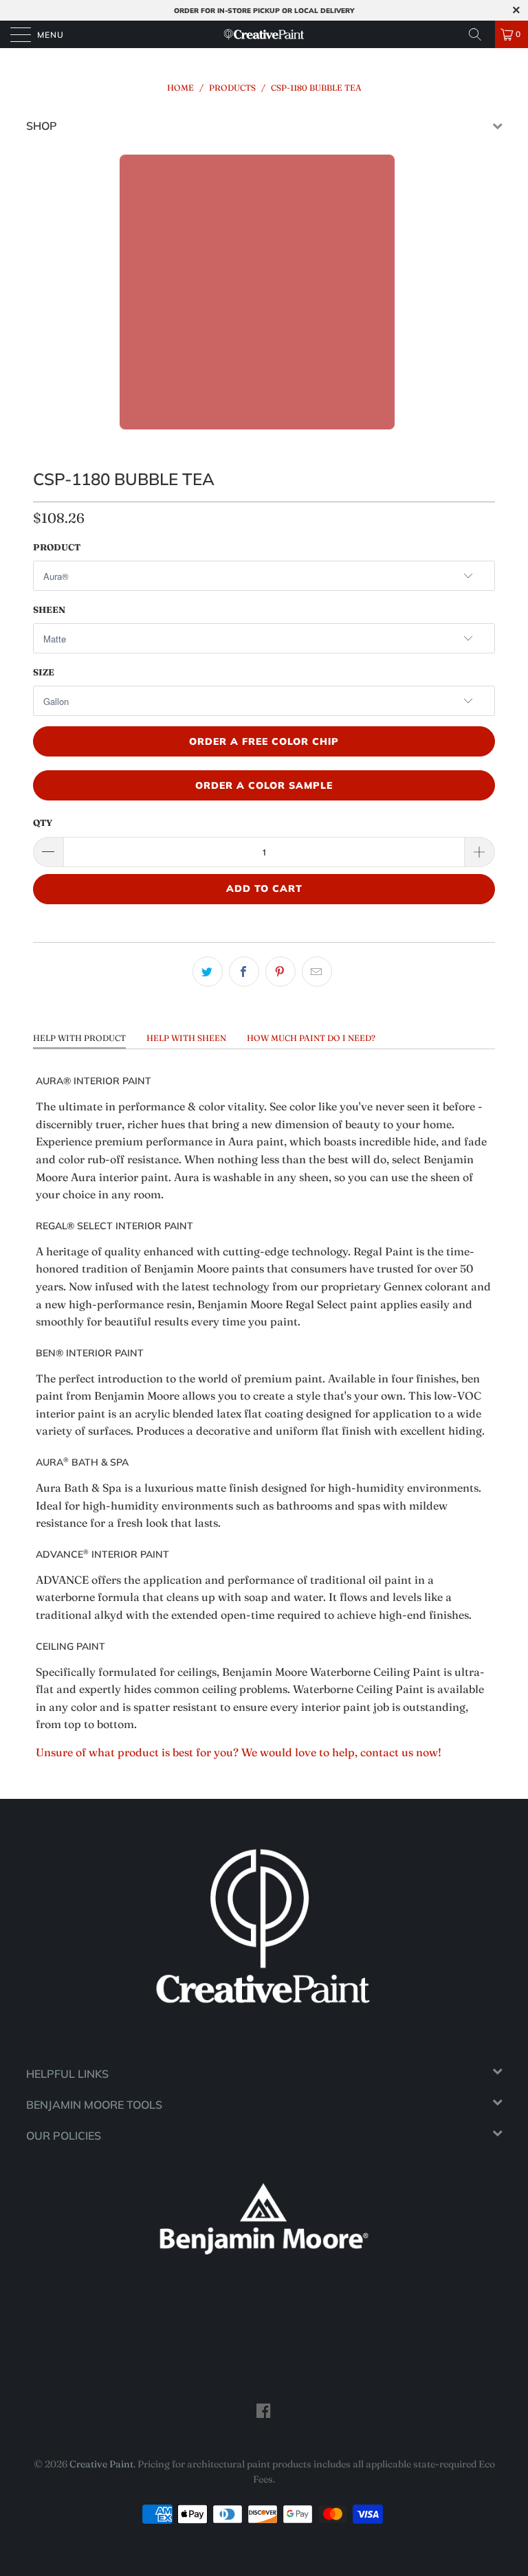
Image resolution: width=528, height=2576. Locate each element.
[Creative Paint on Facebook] (264, 2410)
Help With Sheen (186, 1038)
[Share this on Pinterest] (280, 972)
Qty (43, 822)
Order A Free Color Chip (264, 741)
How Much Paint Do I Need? (311, 1038)
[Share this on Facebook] (244, 972)
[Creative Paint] (264, 34)
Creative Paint (101, 2464)
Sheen (49, 609)
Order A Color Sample (264, 785)
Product (57, 547)
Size (44, 672)
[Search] (480, 34)
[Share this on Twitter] (208, 972)
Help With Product (79, 1038)
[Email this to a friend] (317, 972)
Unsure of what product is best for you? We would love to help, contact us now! (239, 1752)
